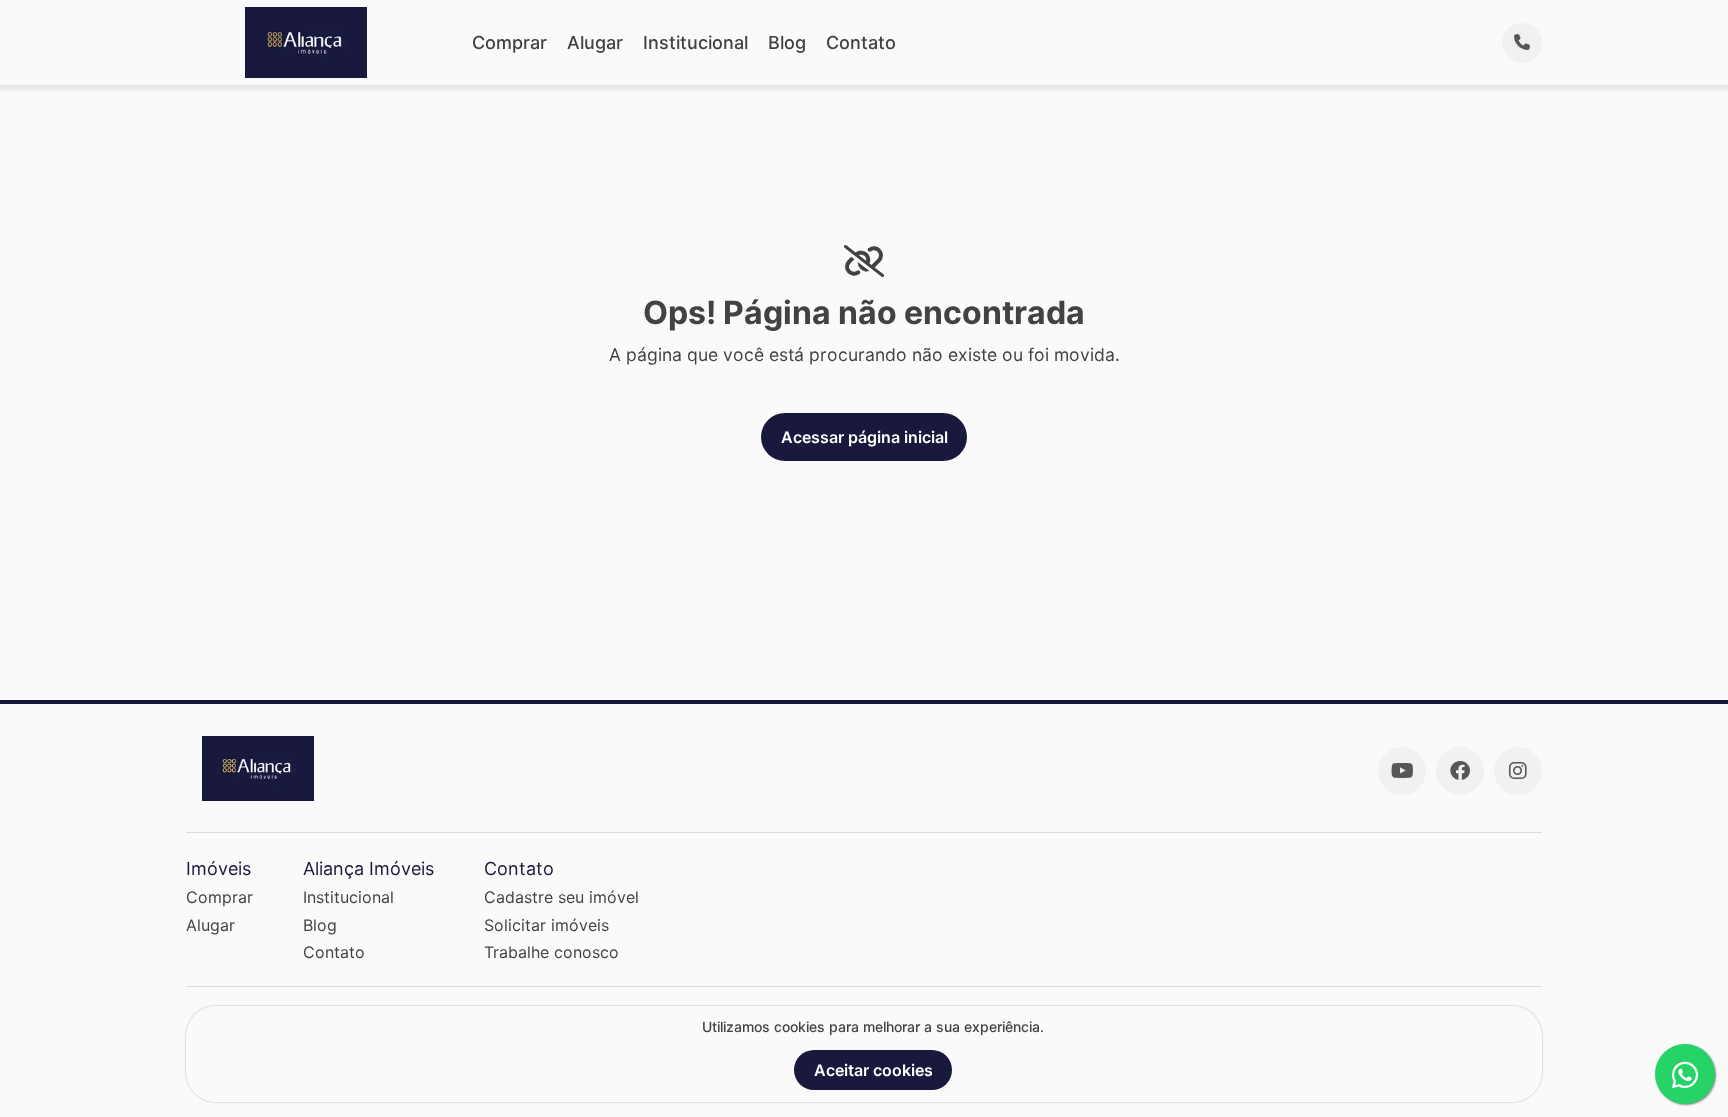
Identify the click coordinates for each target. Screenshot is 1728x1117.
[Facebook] (1460, 771)
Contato (861, 42)
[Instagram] (1518, 771)
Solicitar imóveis (546, 925)
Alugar (595, 42)
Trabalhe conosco (551, 952)
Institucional (695, 42)
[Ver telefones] (1522, 43)
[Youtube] (1402, 771)
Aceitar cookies (873, 1070)
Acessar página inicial (864, 437)
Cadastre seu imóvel (561, 897)
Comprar (509, 42)
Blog (787, 42)
